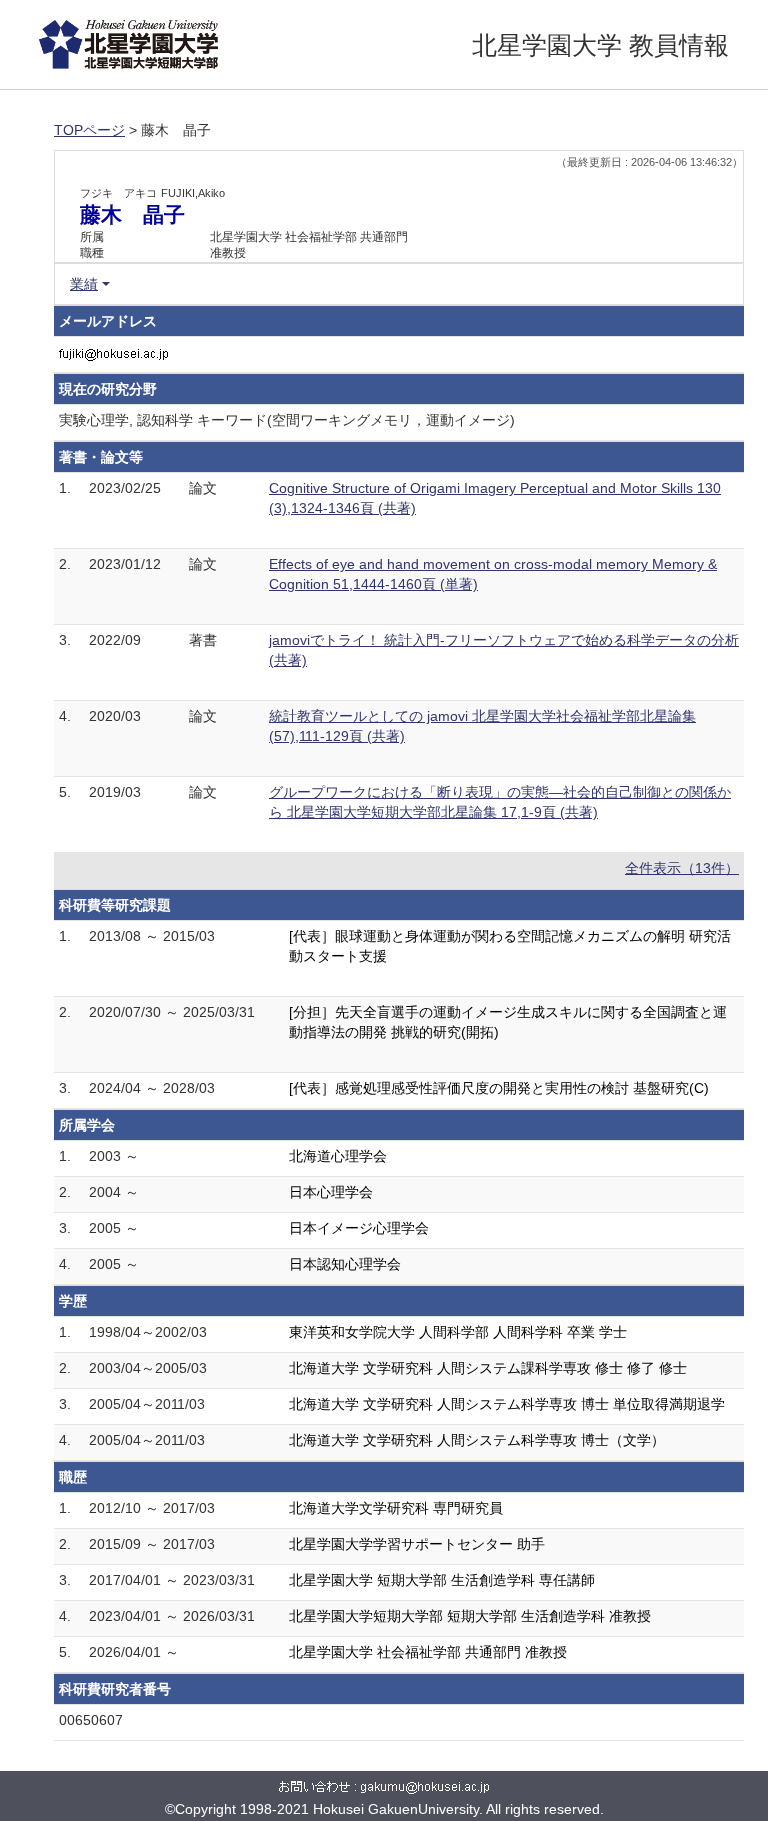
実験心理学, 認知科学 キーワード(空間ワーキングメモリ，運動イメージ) (287, 420)
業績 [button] (84, 284)
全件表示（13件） (682, 868)
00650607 (91, 1720)
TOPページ (89, 130)
